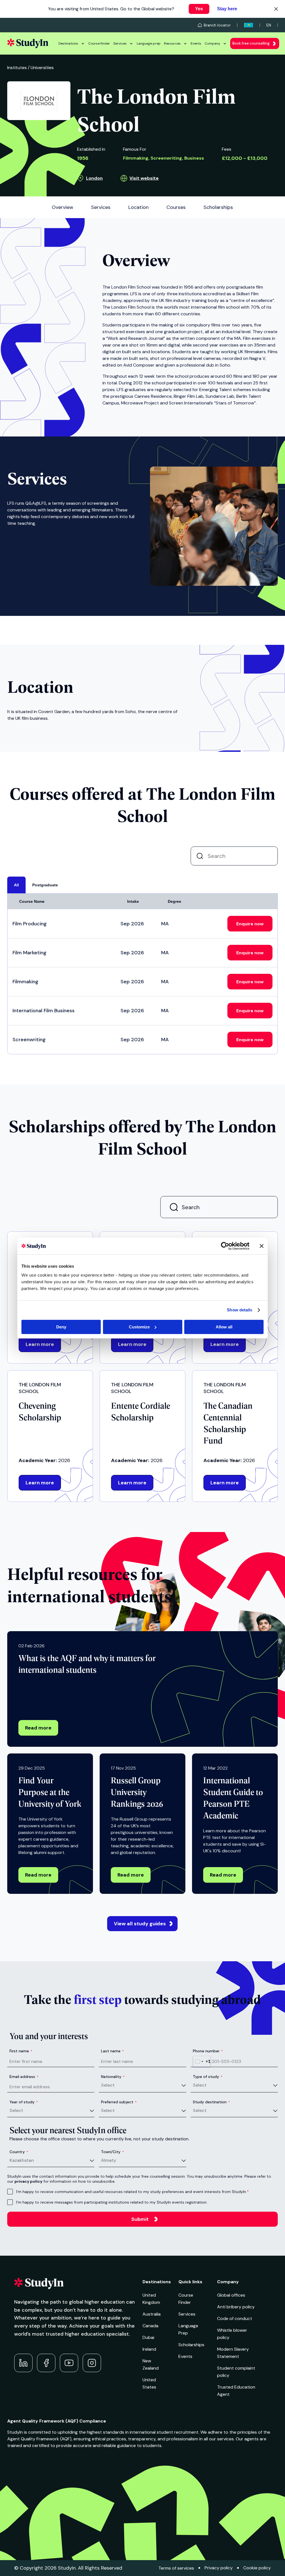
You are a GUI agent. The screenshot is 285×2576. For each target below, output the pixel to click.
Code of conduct (235, 2318)
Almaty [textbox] (109, 2160)
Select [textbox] (108, 2085)
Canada (150, 2326)
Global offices (231, 2295)
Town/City (112, 2152)
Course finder (99, 43)
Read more (38, 1728)
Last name (112, 2051)
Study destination (211, 2102)
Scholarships (191, 2345)
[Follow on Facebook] (46, 2363)
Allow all (224, 1327)
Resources (172, 43)
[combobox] (202, 2062)
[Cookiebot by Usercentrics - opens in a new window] (225, 1246)
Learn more (40, 1344)
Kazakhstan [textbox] (22, 2160)
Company (212, 43)
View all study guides (140, 1924)
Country (19, 2152)
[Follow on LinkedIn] (23, 2363)
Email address (24, 2077)
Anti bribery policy (236, 2307)
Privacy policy (219, 2568)
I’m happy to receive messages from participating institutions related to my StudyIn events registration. (112, 2202)
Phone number (208, 2051)
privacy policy (28, 2181)
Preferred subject (119, 2102)
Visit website (144, 178)
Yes (199, 9)
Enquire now (250, 924)
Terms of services (176, 2568)
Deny (61, 1327)
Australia (152, 2314)
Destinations (68, 43)
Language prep (149, 43)
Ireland (149, 2349)
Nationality (113, 2077)
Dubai (148, 2337)
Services (120, 43)
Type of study (208, 2077)
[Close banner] (262, 1246)
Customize (139, 1327)
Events (196, 43)
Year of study (24, 2102)
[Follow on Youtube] (69, 2363)
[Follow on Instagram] (92, 2363)
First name (21, 2051)
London (94, 178)
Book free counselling (251, 43)
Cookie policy (257, 2568)
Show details (239, 1310)
